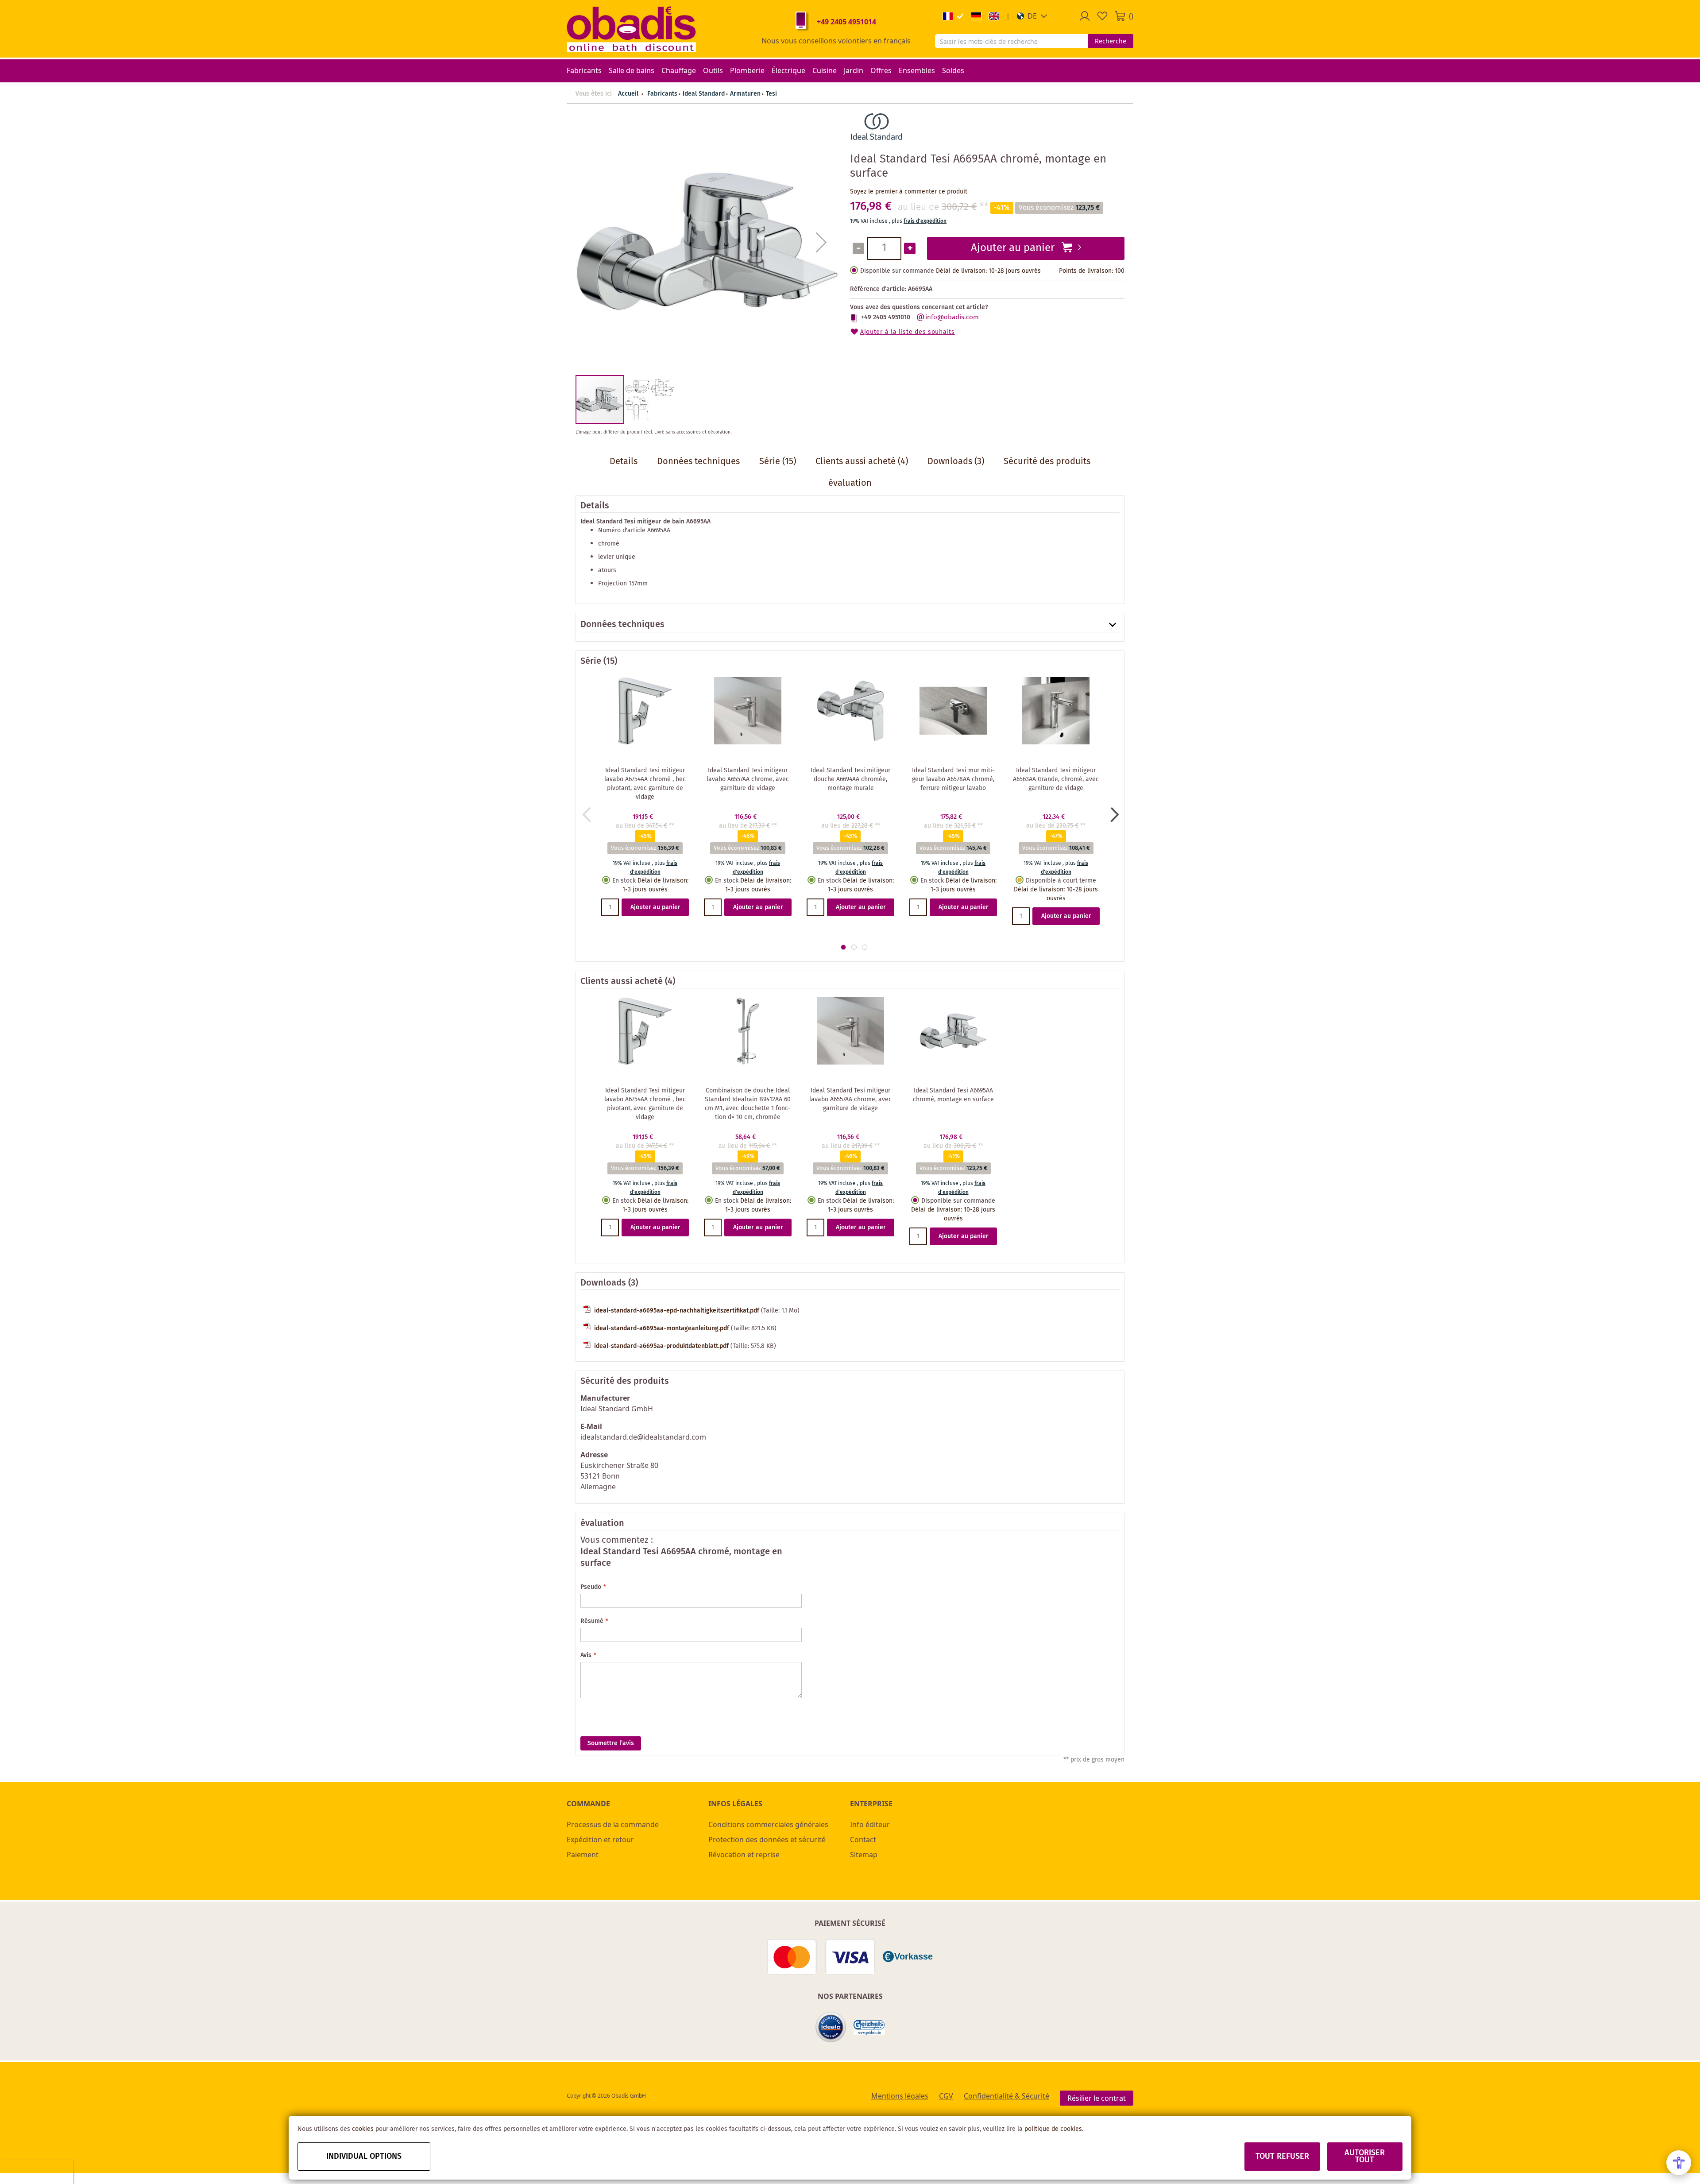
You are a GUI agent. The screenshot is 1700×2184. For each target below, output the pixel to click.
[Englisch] (994, 16)
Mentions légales (900, 2096)
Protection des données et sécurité (767, 1839)
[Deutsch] (976, 16)
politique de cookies (1053, 2129)
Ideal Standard (704, 94)
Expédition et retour (600, 1839)
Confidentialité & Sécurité (1006, 2096)
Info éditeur (870, 1824)
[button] (1032, 16)
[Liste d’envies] (1102, 16)
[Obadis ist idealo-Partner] (831, 2027)
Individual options (364, 2157)
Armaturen (745, 94)
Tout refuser (1282, 2157)
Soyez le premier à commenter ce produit (909, 192)
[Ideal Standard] (877, 141)
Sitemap (864, 1855)
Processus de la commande (613, 1824)
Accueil (628, 94)
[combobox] (1011, 41)
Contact (863, 1839)
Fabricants (662, 94)
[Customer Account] (1085, 16)
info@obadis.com (952, 318)
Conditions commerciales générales (768, 1824)
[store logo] (631, 29)
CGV (946, 2096)
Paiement (583, 1855)
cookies (363, 2129)
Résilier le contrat (1097, 2098)
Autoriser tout (1365, 2157)
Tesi (771, 94)
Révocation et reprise (744, 1855)
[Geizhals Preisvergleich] (869, 2027)
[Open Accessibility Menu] (1679, 2163)
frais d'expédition (925, 221)
